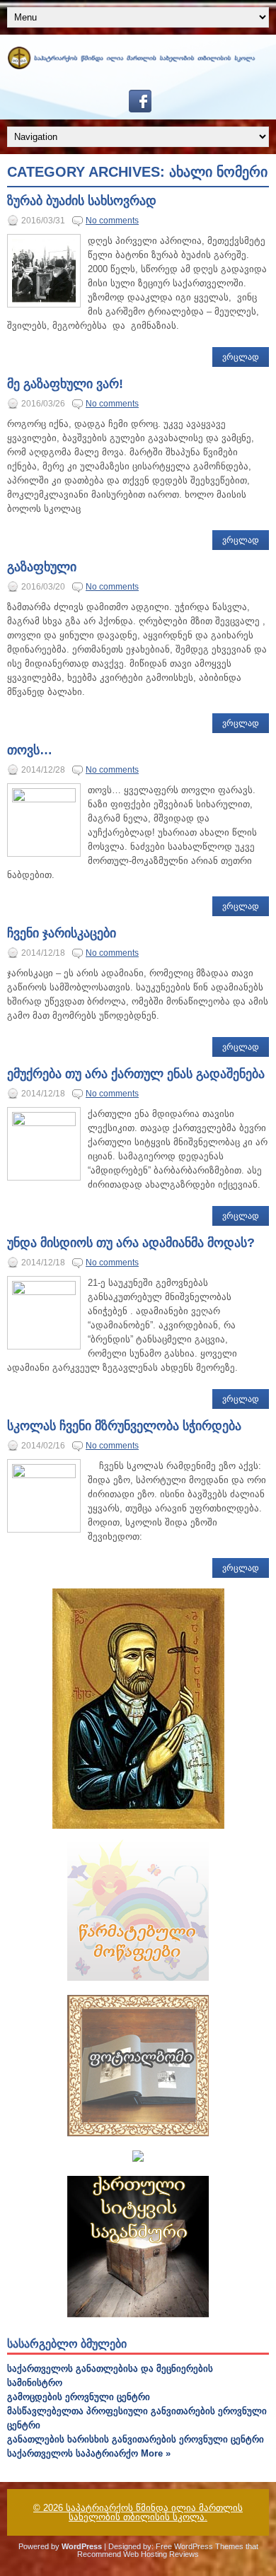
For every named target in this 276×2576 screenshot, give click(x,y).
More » (156, 2453)
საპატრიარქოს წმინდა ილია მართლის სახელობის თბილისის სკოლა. (154, 2512)
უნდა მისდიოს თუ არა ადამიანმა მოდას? (131, 1243)
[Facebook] (138, 109)
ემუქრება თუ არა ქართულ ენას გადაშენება (136, 1074)
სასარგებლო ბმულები (67, 2344)
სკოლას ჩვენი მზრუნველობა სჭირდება (124, 1426)
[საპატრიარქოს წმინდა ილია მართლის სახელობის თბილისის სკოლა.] (138, 66)
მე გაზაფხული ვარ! (65, 384)
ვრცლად (241, 357)
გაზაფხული (42, 567)
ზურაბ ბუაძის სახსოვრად (82, 201)
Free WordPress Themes (200, 2546)
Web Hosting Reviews (161, 2554)
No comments (112, 221)
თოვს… (30, 750)
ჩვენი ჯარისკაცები (62, 933)
